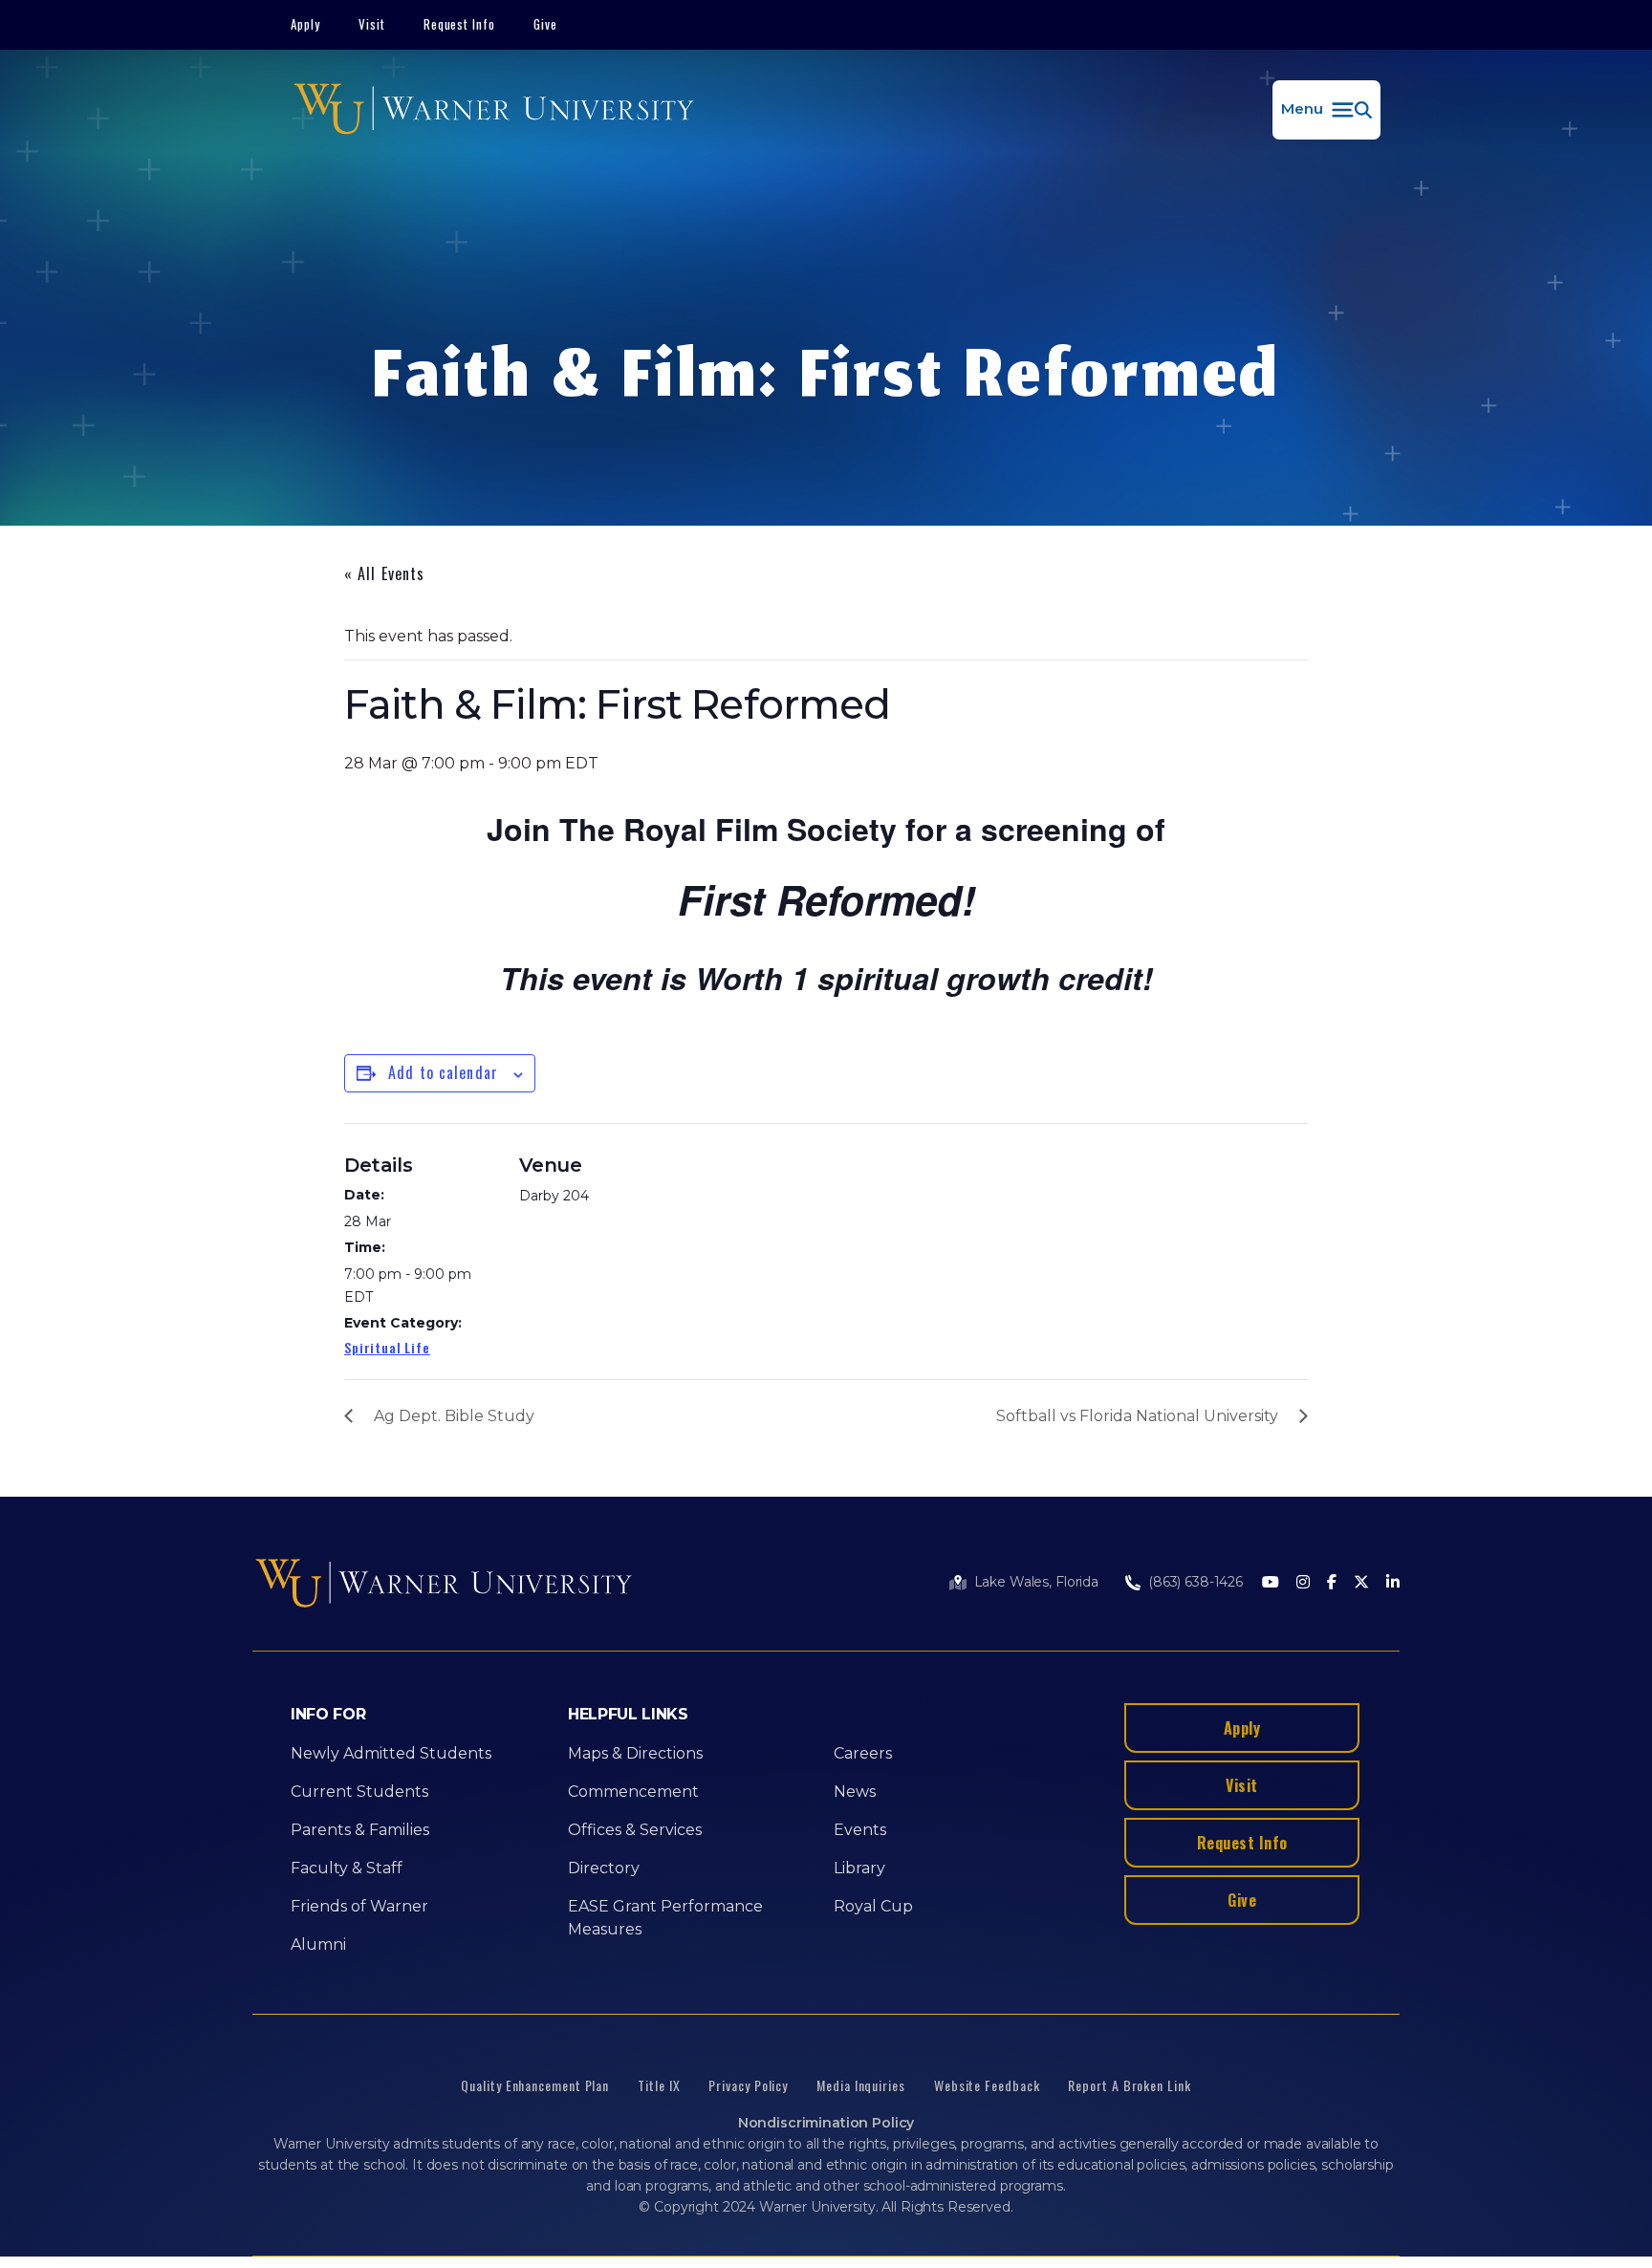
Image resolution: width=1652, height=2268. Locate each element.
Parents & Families (360, 1830)
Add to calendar (443, 1072)
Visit (372, 24)
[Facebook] (1332, 1583)
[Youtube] (1271, 1583)
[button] (1326, 110)
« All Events (384, 573)
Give (545, 24)
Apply (305, 24)
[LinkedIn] (1393, 1583)
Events (860, 1830)
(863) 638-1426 (1196, 1582)
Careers (863, 1753)
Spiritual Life (387, 1347)
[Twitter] (1361, 1583)
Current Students (359, 1792)
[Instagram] (1303, 1583)
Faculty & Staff (347, 1868)
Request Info (460, 24)
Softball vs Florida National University (1137, 1416)
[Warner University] (494, 110)
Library (859, 1868)
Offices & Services (635, 1830)
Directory (604, 1868)
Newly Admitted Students (391, 1753)
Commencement (633, 1792)
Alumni (318, 1944)
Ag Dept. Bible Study (454, 1416)
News (855, 1792)
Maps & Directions (635, 1753)
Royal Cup (873, 1906)
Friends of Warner (359, 1906)
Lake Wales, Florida (1036, 1582)
